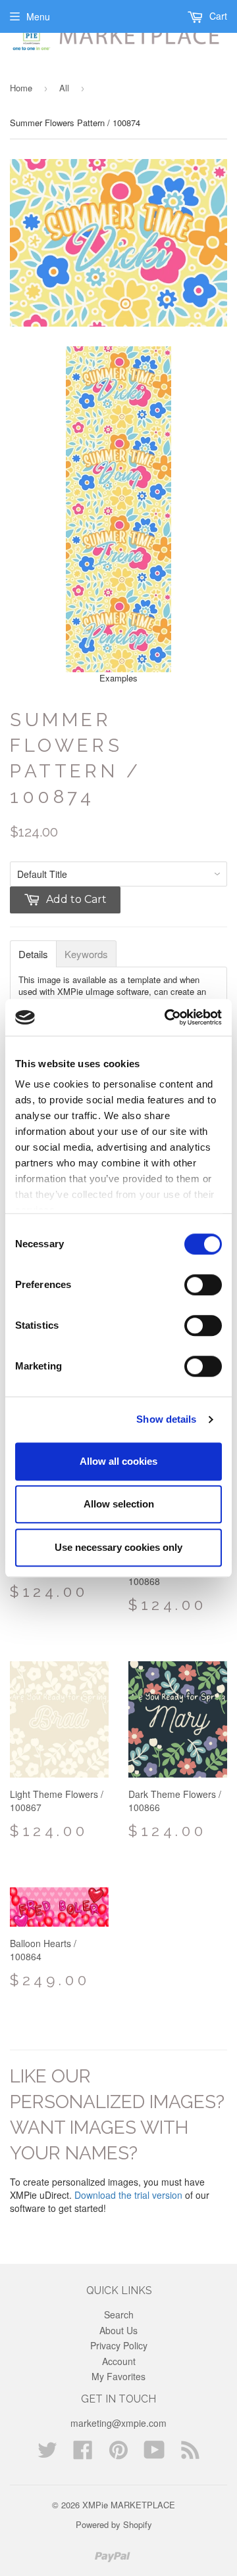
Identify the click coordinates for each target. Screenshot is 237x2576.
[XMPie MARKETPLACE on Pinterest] (118, 2454)
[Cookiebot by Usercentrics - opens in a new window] (167, 1017)
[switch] (203, 1285)
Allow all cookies (118, 1461)
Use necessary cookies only (118, 1547)
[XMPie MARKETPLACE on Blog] (190, 2454)
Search (119, 2314)
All (64, 88)
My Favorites (118, 2376)
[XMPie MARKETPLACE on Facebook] (83, 2454)
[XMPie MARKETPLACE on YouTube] (154, 2454)
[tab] (33, 954)
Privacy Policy (119, 2345)
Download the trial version (128, 2195)
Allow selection (119, 1504)
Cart (217, 16)
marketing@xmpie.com (118, 2423)
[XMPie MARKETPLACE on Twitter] (47, 2454)
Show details (166, 1419)
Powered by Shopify (114, 2524)
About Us (118, 2330)
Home (21, 88)
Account (119, 2361)
